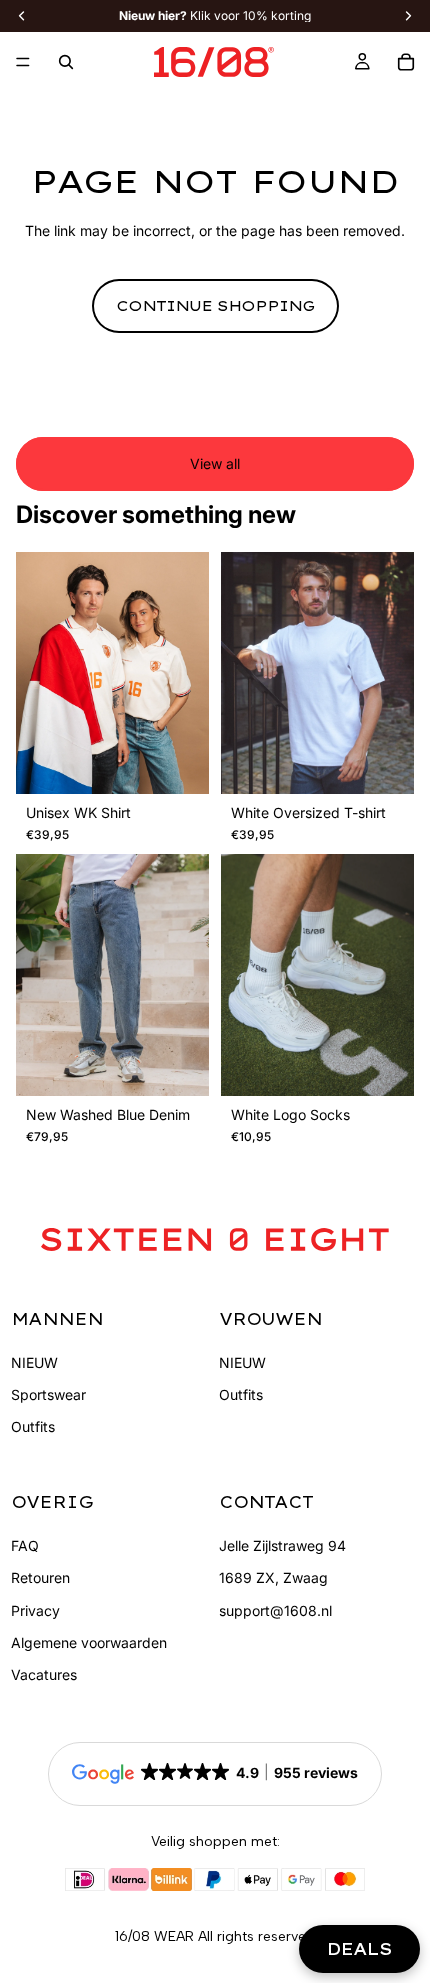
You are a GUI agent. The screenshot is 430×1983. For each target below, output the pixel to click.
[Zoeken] (66, 62)
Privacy (35, 1610)
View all (215, 463)
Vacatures (44, 1674)
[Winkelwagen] (406, 62)
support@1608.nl (275, 1610)
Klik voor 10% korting (215, 16)
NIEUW (34, 1362)
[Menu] (23, 62)
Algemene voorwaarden (89, 1642)
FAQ (25, 1545)
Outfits (33, 1426)
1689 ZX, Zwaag (273, 1577)
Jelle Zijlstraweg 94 (282, 1545)
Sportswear (48, 1394)
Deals (359, 1949)
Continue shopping (215, 306)
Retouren (40, 1577)
